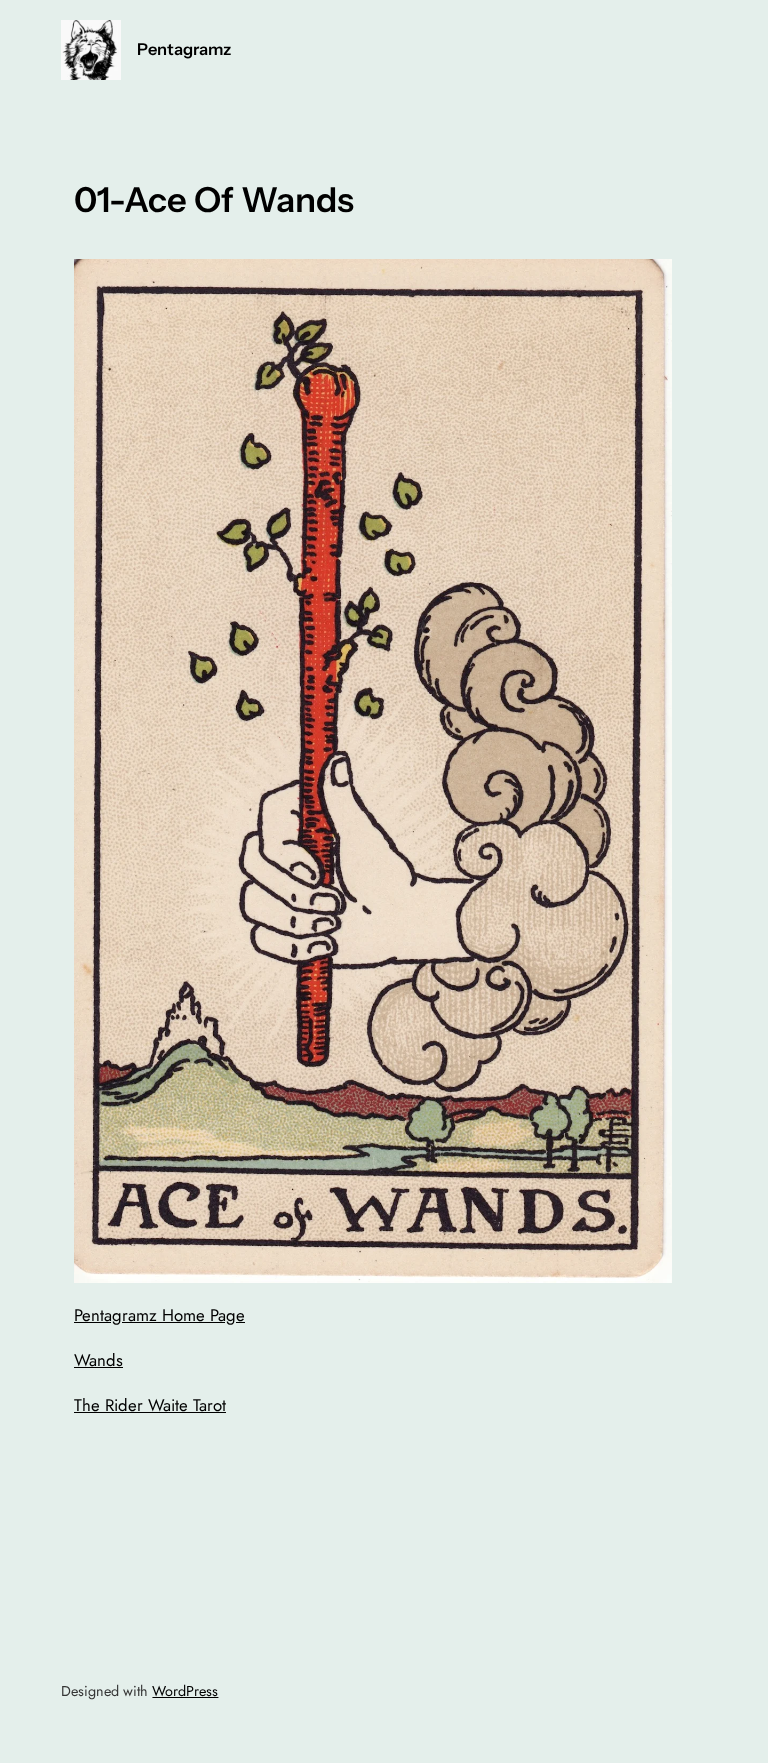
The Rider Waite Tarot (150, 1405)
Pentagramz (184, 49)
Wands (98, 1360)
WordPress (185, 1691)
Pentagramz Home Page (159, 1315)
